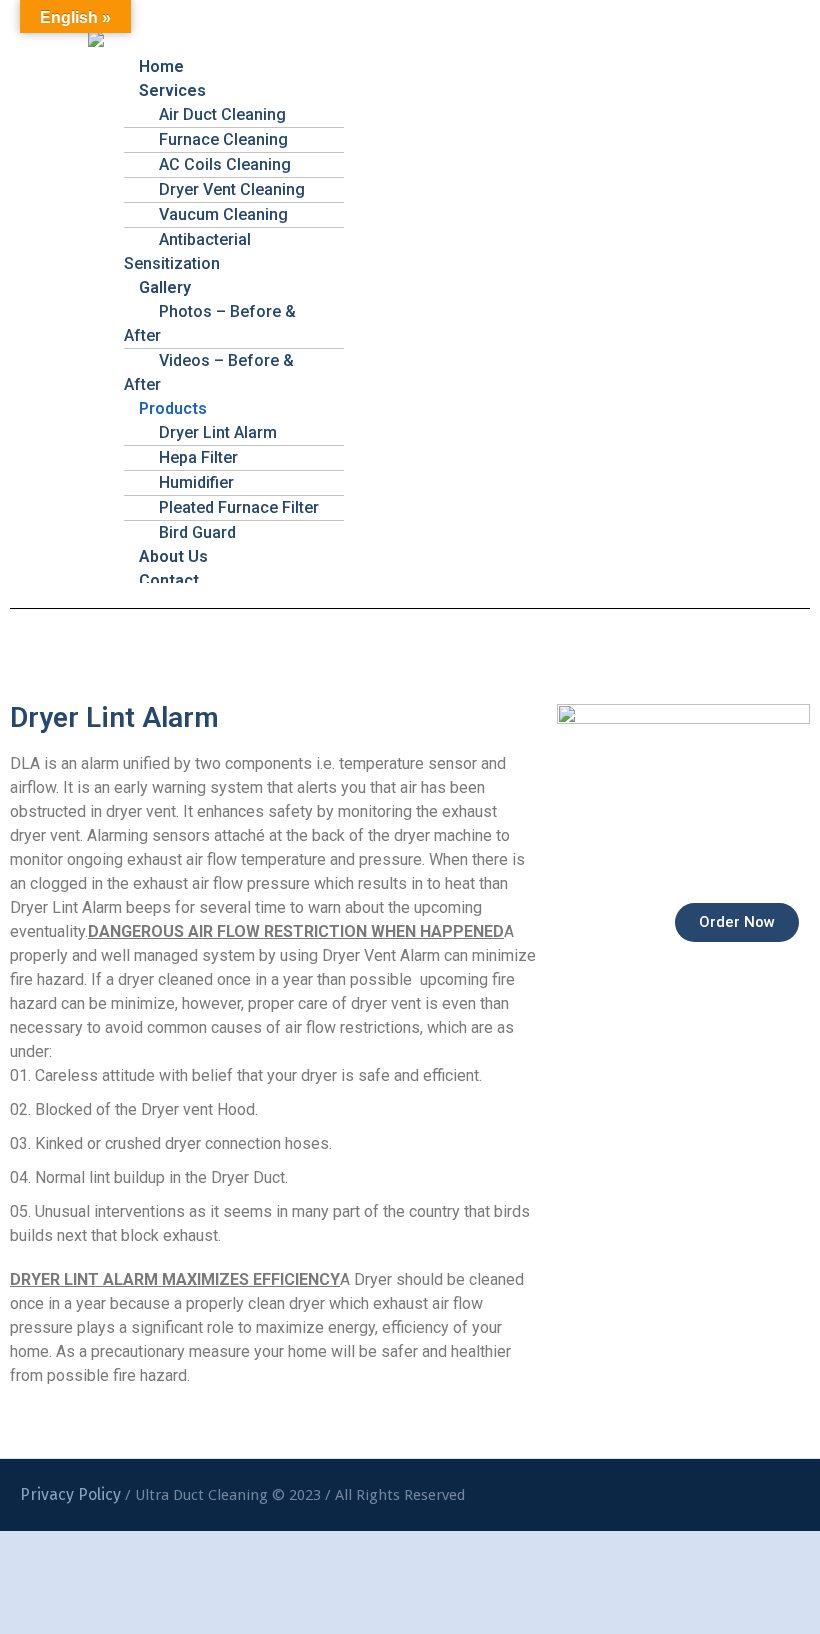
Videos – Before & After (209, 372)
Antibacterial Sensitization (187, 251)
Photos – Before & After (210, 323)
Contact (169, 580)
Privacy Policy (70, 1494)
